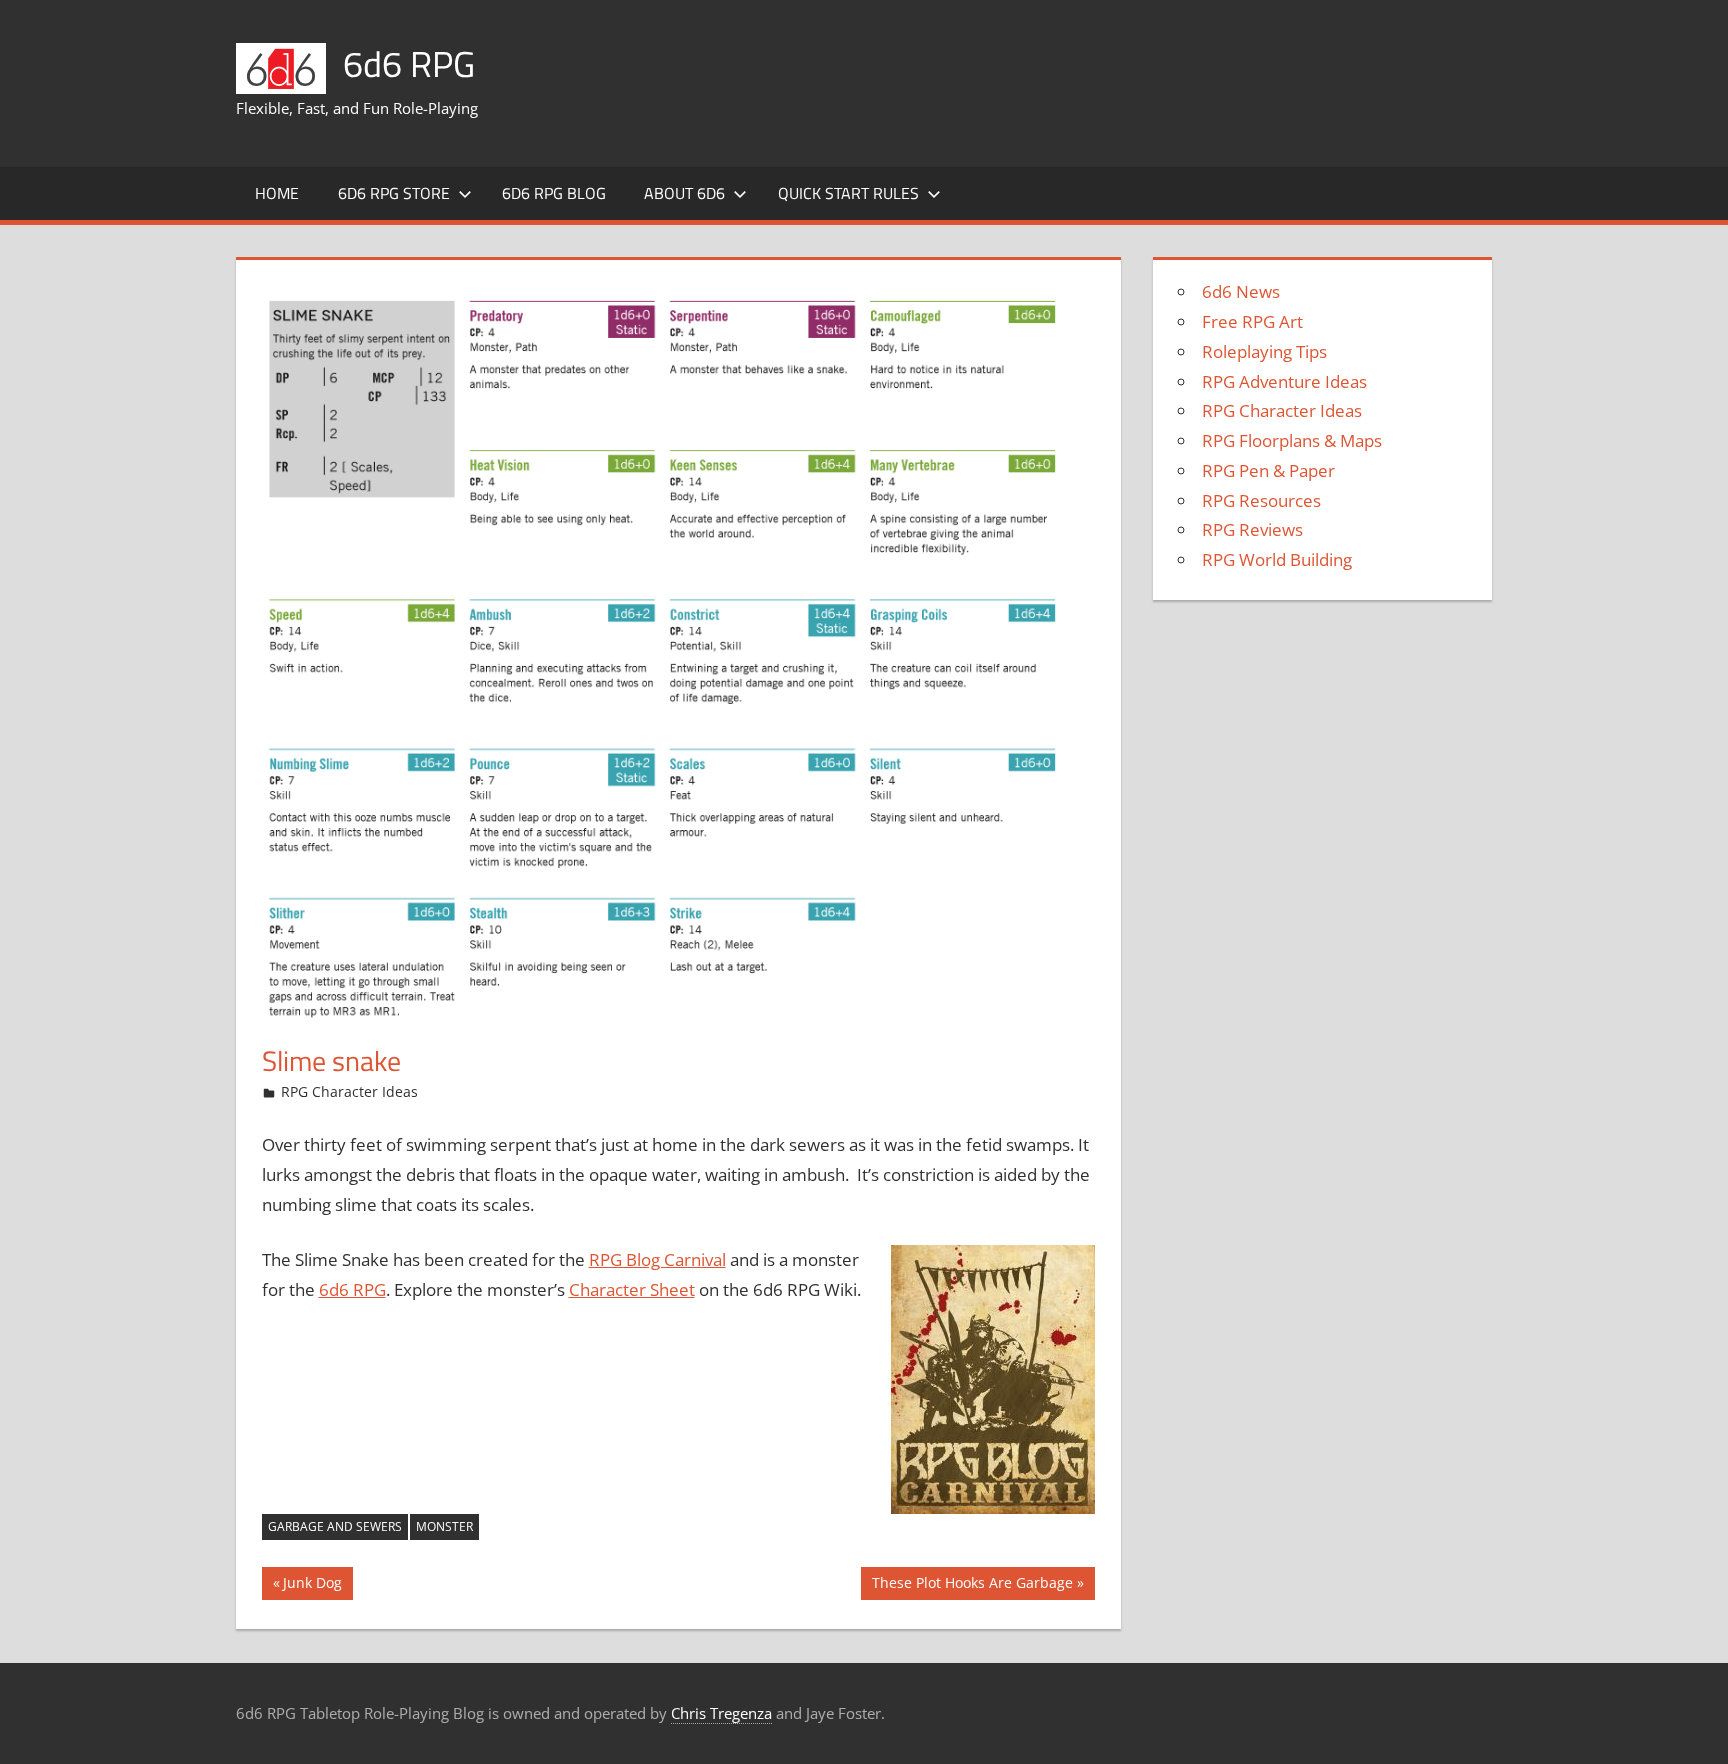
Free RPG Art (1252, 321)
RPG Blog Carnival (657, 1259)
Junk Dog (312, 1586)
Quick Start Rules (848, 193)
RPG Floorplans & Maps (1292, 440)
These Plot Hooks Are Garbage (972, 1586)
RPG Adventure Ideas (1284, 381)
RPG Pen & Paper (1268, 470)
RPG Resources (1261, 500)
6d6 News (1241, 291)
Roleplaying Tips (1264, 351)
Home (277, 193)
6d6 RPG (409, 63)
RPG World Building (1277, 559)
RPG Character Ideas (349, 1091)
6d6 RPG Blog (554, 193)
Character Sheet (632, 1289)
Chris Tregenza (721, 1713)
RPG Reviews (1252, 529)
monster (444, 1526)
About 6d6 (684, 193)
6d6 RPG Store (394, 193)
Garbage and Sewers (335, 1526)
